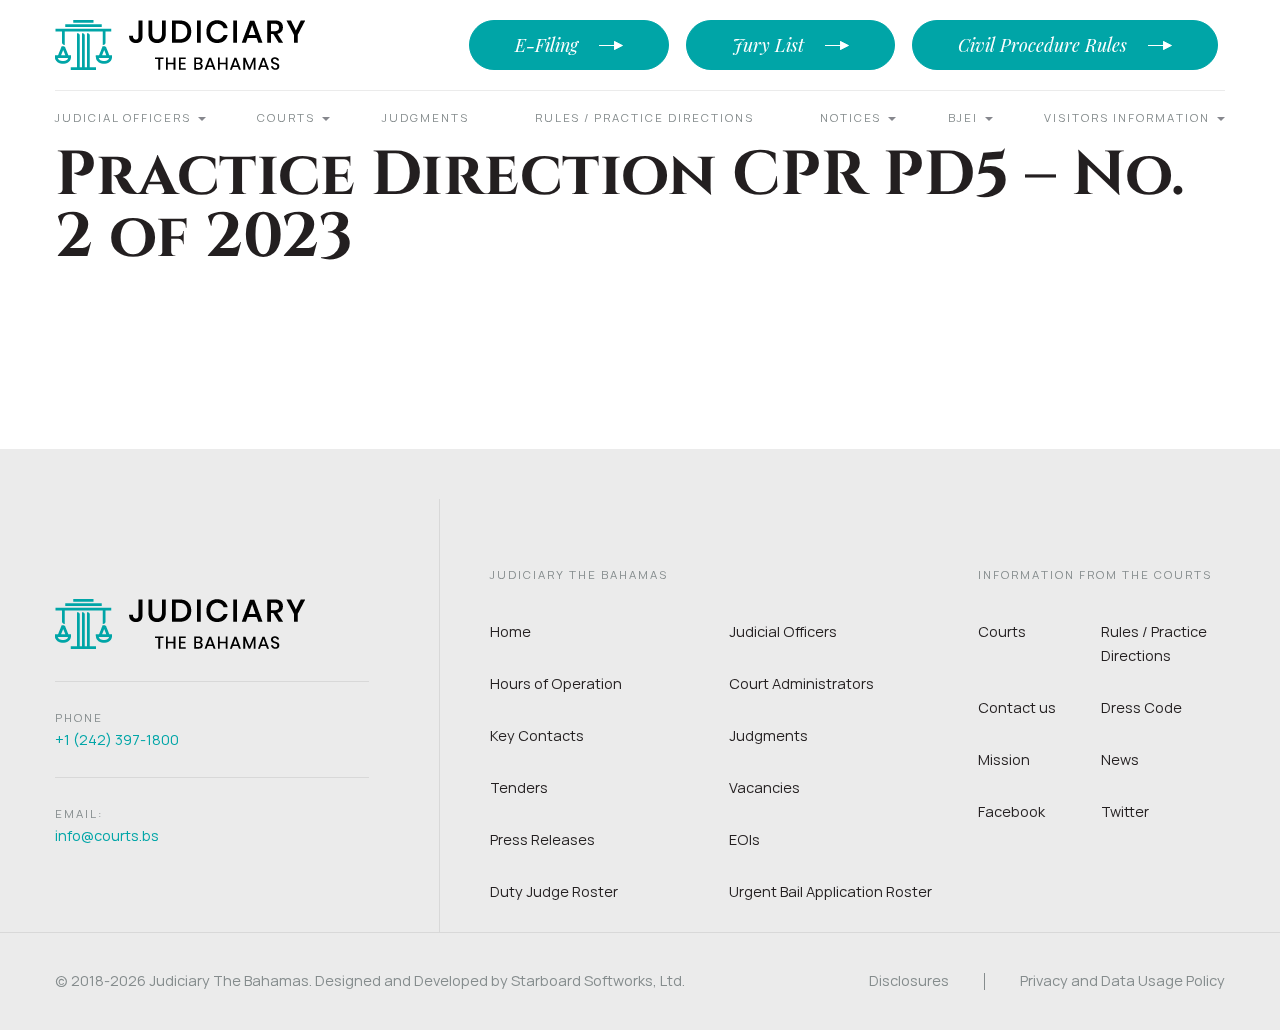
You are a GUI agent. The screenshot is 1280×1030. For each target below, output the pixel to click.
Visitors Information (1127, 117)
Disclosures (909, 981)
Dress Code (1141, 707)
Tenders (519, 787)
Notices (850, 117)
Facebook (1011, 811)
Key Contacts (537, 735)
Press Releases (542, 839)
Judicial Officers (123, 117)
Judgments (425, 117)
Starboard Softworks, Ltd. (598, 980)
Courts (286, 117)
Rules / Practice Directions (644, 117)
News (1120, 759)
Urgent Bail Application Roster (830, 891)
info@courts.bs (107, 835)
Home (510, 631)
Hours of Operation (556, 683)
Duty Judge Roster (554, 891)
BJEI (963, 117)
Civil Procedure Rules (1042, 45)
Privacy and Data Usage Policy (1122, 981)
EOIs (744, 839)
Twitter (1125, 811)
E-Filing (546, 45)
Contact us (1017, 707)
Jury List (768, 45)
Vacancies (764, 787)
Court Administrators (801, 683)
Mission (1004, 759)
